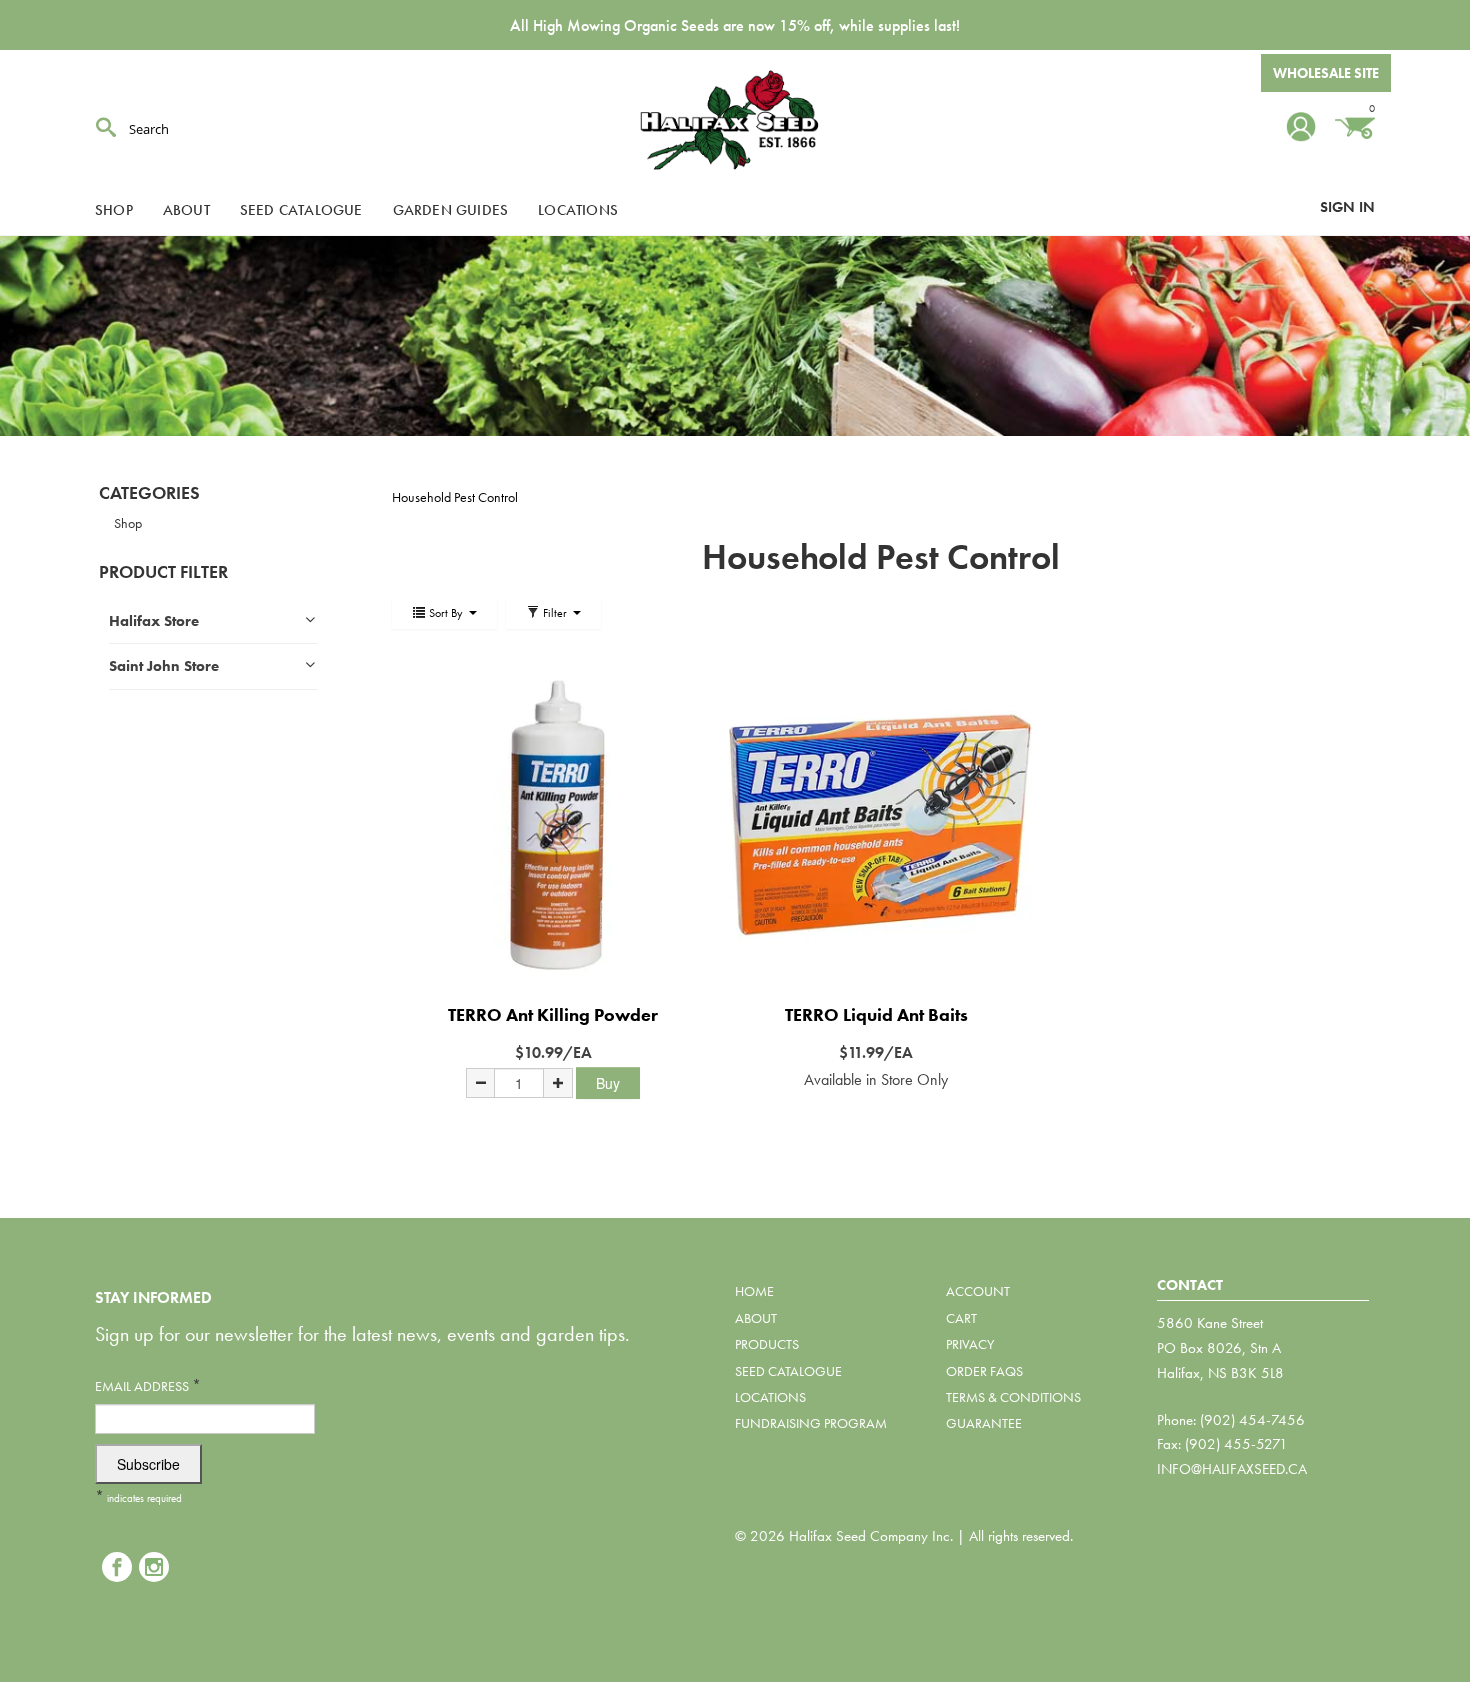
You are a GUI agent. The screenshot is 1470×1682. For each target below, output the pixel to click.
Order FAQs (984, 1371)
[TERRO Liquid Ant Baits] (876, 824)
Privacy (970, 1344)
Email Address (148, 1385)
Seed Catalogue (301, 210)
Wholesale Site (1326, 73)
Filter (555, 613)
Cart (961, 1318)
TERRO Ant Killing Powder (553, 1014)
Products (767, 1344)
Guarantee (984, 1423)
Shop (114, 210)
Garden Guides (451, 210)
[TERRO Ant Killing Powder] (553, 824)
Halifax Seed (735, 120)
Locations (578, 210)
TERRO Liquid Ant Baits (876, 1014)
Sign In (1347, 207)
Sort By (446, 613)
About (186, 210)
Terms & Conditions (1013, 1397)
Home (754, 1291)
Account (978, 1291)
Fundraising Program (811, 1423)
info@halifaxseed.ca (1232, 1469)
